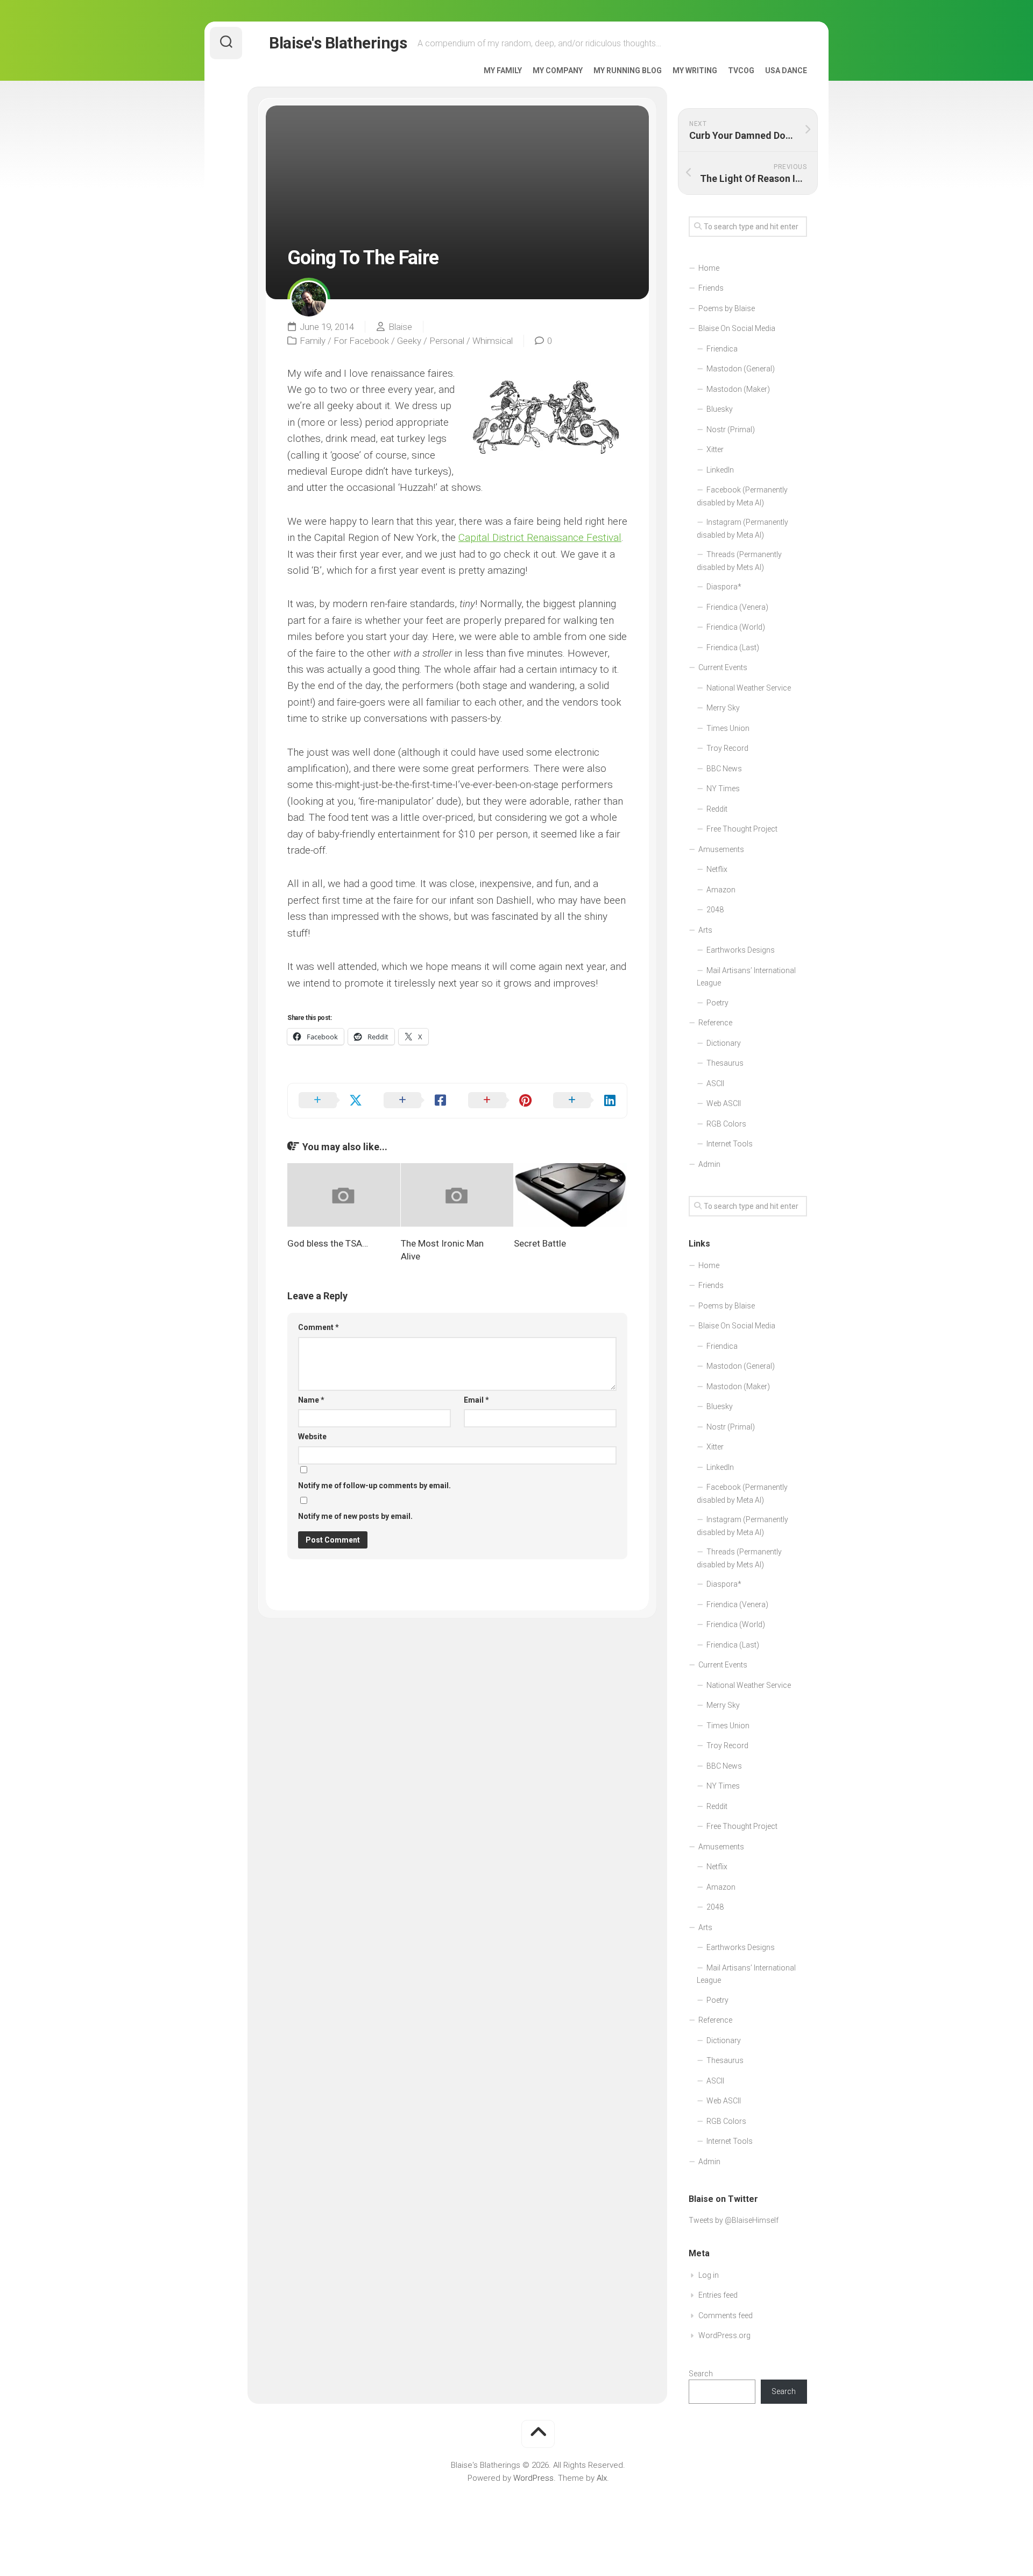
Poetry (717, 1003)
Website (312, 1437)
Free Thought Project (742, 829)
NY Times (723, 789)
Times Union (728, 728)
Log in (709, 2275)
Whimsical (493, 341)
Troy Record (727, 748)
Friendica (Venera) (737, 607)
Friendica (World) (736, 627)
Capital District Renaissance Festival (540, 537)
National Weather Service (749, 688)
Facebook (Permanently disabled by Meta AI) (742, 496)
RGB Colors (726, 1124)
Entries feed (718, 2295)
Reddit (717, 809)
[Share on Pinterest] (500, 1101)
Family (313, 341)
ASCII (715, 1083)
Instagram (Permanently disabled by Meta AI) (742, 529)
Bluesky (720, 409)
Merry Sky (723, 708)
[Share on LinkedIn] (585, 1101)
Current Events (723, 667)
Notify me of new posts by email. (355, 1516)
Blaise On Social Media (737, 328)
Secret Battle (540, 1243)
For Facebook (361, 341)
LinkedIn (720, 470)
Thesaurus (725, 1063)
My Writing (695, 71)
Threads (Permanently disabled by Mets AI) (739, 561)
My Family (503, 71)
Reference (715, 1023)
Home (709, 268)
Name (311, 1400)
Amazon (721, 890)
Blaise (400, 327)
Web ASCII (724, 1103)
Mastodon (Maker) (738, 389)
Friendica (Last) (733, 647)
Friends (711, 288)
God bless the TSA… (328, 1243)
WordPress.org (724, 2335)
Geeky (409, 341)
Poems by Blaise (727, 308)
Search (701, 2374)
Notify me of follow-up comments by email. (374, 1486)
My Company (558, 71)
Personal (447, 341)
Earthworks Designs (741, 950)
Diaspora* (724, 587)
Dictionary (724, 1043)
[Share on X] (330, 1101)
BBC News (724, 769)
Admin (709, 1164)
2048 (715, 910)
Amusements (721, 849)
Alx (602, 2478)
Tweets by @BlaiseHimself (734, 2220)
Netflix (717, 869)
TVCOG (741, 71)
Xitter (715, 449)
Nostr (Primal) (731, 430)
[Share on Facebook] (415, 1101)
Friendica (722, 349)
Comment (319, 1327)
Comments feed (726, 2315)
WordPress (533, 2478)
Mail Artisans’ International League (746, 977)
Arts (705, 930)
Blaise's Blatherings (338, 43)
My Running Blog (628, 71)
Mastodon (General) (741, 369)
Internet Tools (730, 1144)
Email (476, 1400)
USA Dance (786, 71)
